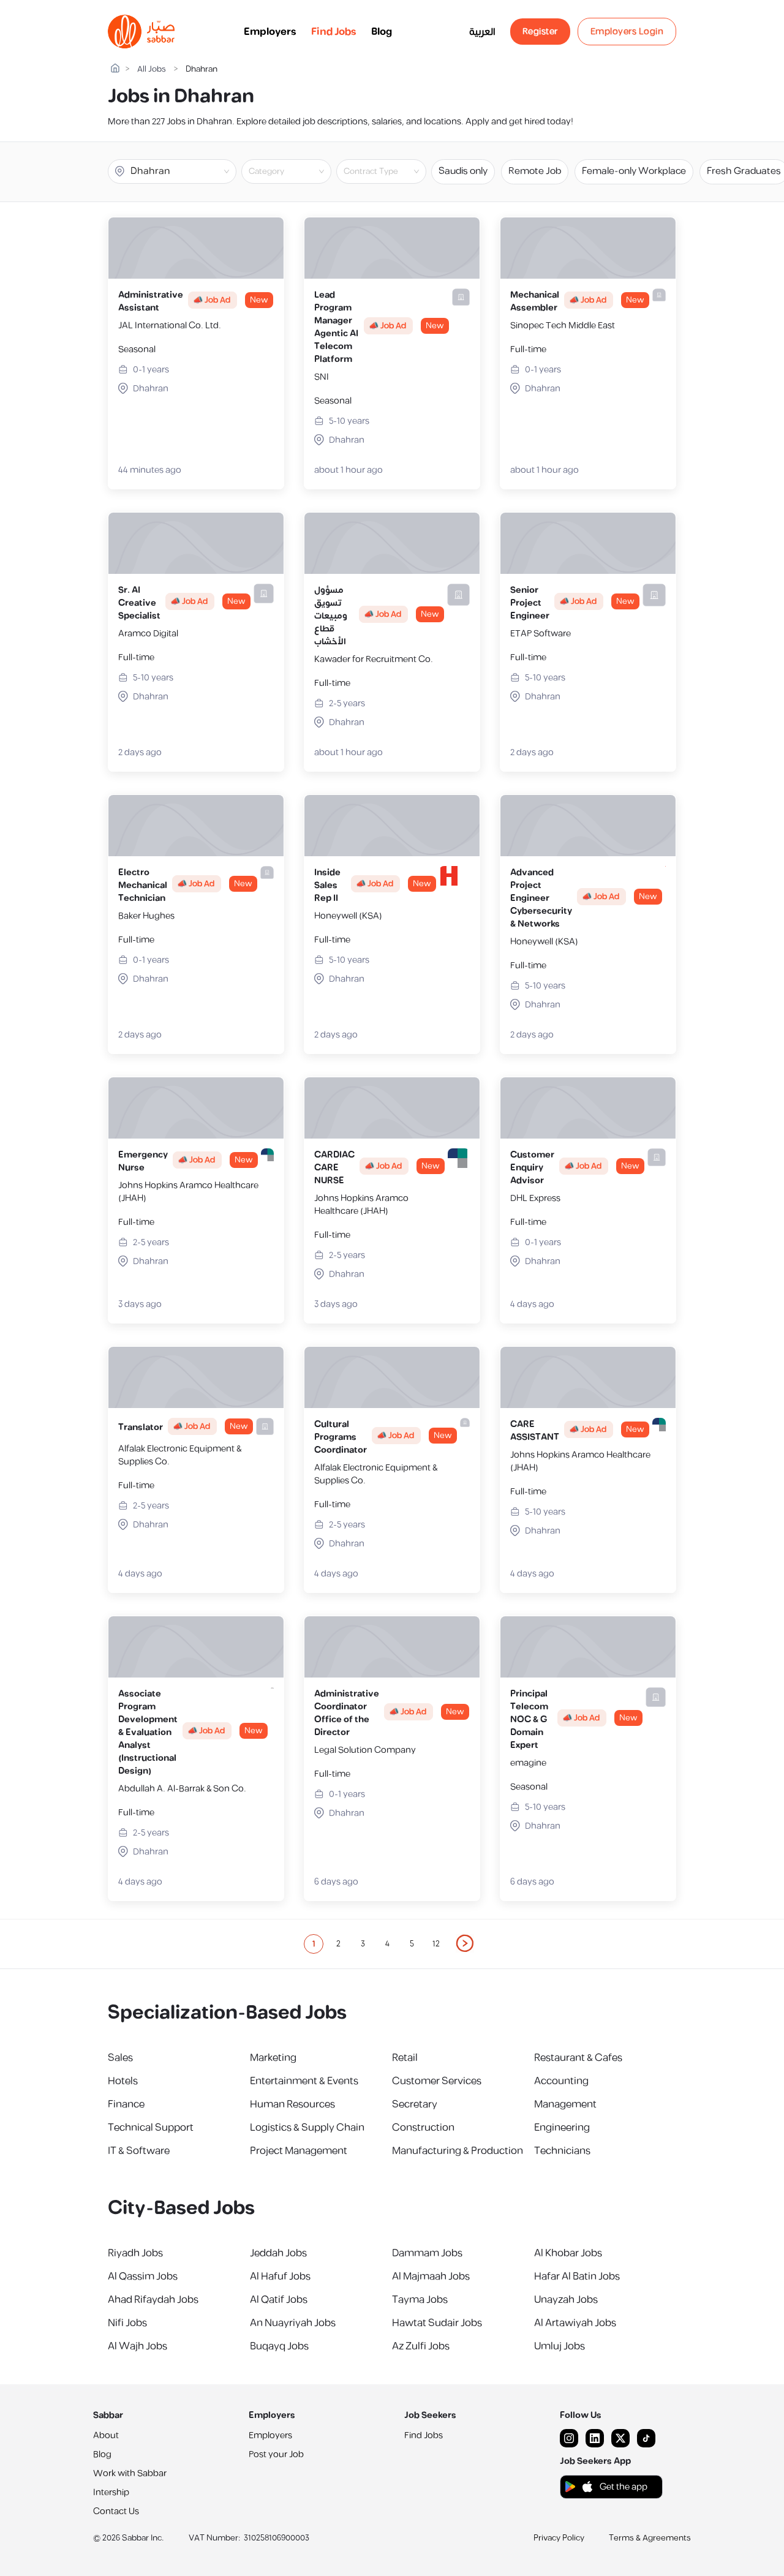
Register (540, 32)
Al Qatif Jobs (279, 2300)
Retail (405, 2058)
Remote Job (535, 171)
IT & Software (139, 2151)
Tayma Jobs (420, 2300)
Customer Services (437, 2081)
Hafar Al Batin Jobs (577, 2277)
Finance (126, 2104)
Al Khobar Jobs (568, 2253)
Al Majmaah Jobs (431, 2277)
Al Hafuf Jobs (280, 2277)
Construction (423, 2128)
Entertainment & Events (304, 2081)
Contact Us (116, 2511)
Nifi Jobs (127, 2323)
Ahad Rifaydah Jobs (153, 2300)
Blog (382, 32)
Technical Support (151, 2128)
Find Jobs (334, 32)
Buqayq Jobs (279, 2346)
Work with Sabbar (130, 2473)
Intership (111, 2492)
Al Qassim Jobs (143, 2277)
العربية (482, 32)
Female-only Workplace (634, 171)
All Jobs (152, 70)
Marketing (273, 2058)
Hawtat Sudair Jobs (437, 2323)
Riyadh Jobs (135, 2253)
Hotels (123, 2081)
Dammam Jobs (427, 2253)
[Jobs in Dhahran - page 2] (466, 1943)
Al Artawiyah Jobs (575, 2323)
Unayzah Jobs (566, 2300)
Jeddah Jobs (278, 2253)
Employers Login (627, 32)
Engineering (562, 2128)
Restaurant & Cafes (578, 2058)
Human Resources (292, 2104)
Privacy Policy (559, 2538)
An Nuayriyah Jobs (293, 2323)
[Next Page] (466, 1944)
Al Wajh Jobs (138, 2346)
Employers (270, 32)
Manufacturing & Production (458, 2151)
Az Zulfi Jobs (421, 2346)
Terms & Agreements (650, 2538)
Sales (120, 2058)
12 (436, 1944)
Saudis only (463, 171)
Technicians (562, 2151)
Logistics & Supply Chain (307, 2128)
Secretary (415, 2104)
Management (565, 2104)
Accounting (561, 2081)
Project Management (299, 2151)
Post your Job (276, 2454)
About (106, 2435)
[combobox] (296, 171)
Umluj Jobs (560, 2346)
